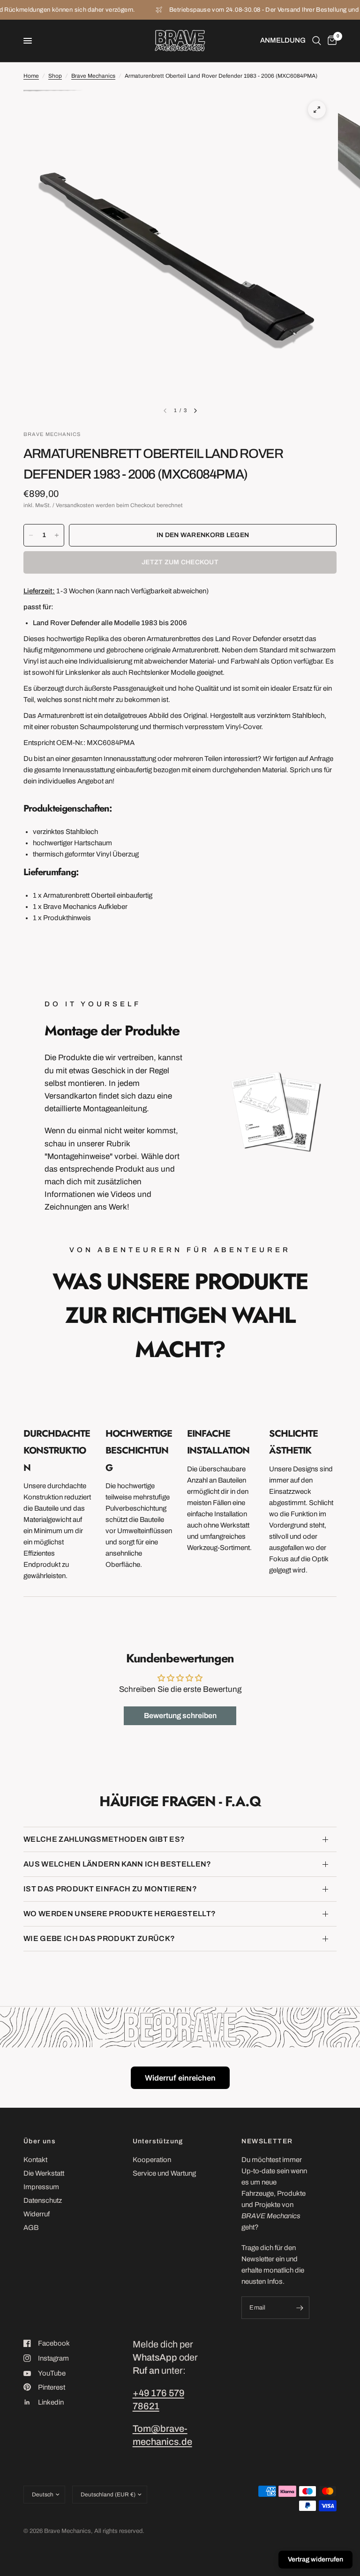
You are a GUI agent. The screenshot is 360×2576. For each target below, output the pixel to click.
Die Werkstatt (44, 2173)
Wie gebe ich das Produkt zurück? (99, 1938)
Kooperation (152, 2160)
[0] (330, 41)
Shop (55, 76)
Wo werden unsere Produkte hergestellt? (120, 1914)
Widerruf (37, 2214)
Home (31, 76)
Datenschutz (43, 2200)
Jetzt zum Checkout (180, 562)
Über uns (40, 2141)
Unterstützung (158, 2141)
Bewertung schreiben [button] (180, 1716)
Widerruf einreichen (180, 2078)
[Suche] (317, 41)
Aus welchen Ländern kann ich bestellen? (117, 1864)
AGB (31, 2228)
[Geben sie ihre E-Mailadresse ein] (300, 2308)
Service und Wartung (164, 2173)
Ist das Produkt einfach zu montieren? (110, 1889)
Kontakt (35, 2160)
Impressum (41, 2187)
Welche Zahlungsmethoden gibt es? (104, 1839)
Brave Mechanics (93, 76)
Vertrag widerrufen (315, 2559)
